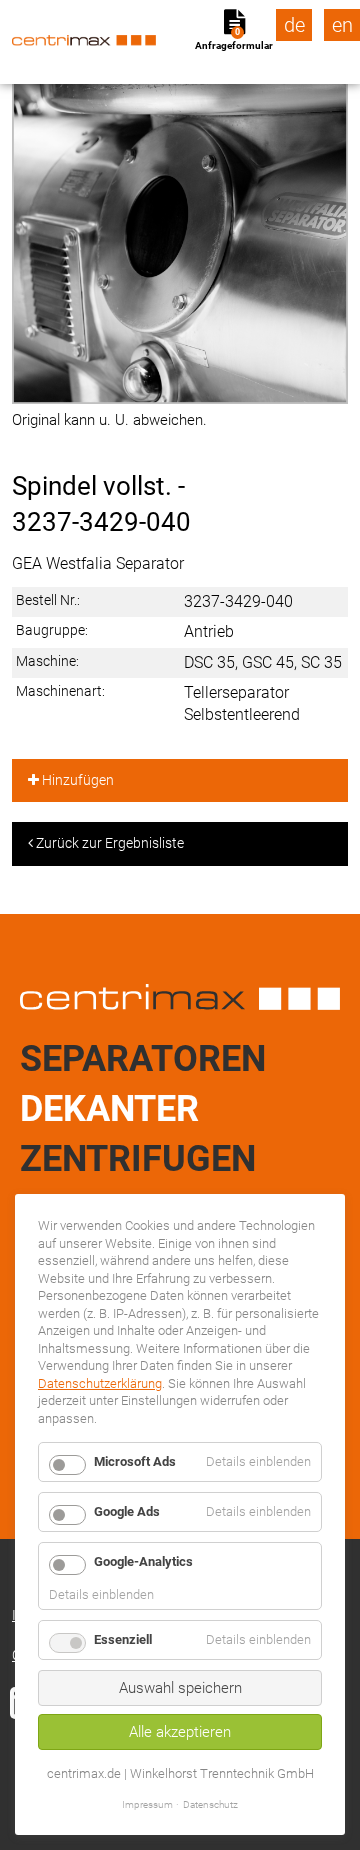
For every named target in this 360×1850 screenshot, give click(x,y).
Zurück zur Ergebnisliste (108, 843)
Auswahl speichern (180, 1688)
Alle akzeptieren (180, 1732)
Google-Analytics (143, 1561)
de (294, 25)
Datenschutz (210, 1804)
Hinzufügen (76, 780)
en (342, 25)
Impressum (147, 1804)
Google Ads (127, 1511)
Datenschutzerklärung (100, 1383)
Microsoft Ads (135, 1461)
